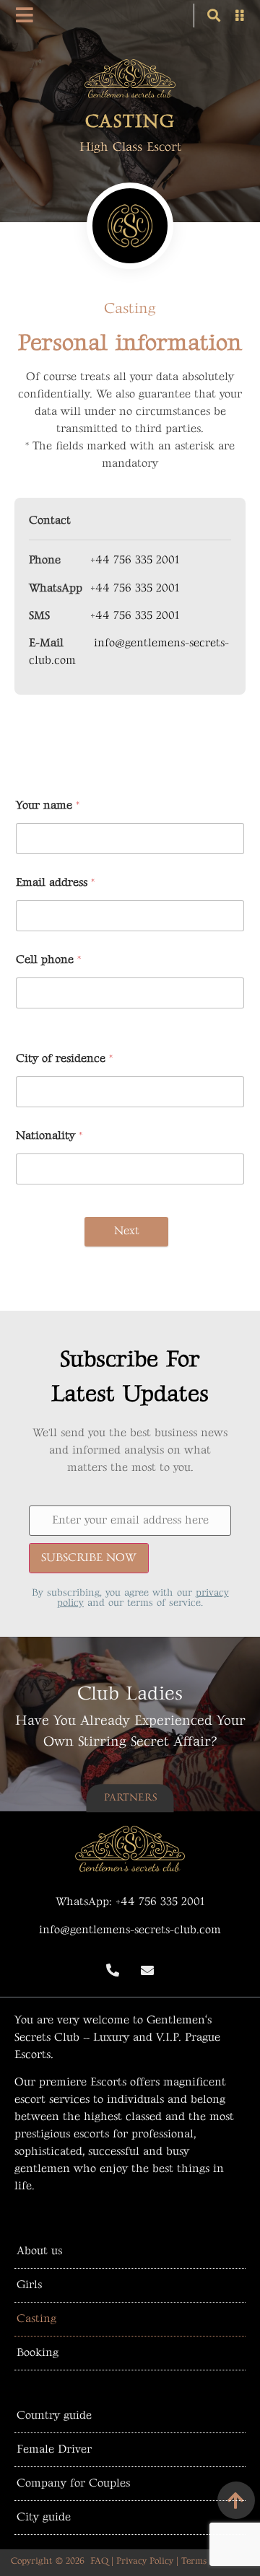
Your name (48, 805)
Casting (36, 2319)
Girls (29, 2285)
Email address (55, 883)
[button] (213, 16)
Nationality (49, 1136)
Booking (38, 2353)
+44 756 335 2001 (135, 560)
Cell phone (48, 960)
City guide (44, 2517)
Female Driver (54, 2449)
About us (39, 2251)
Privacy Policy (145, 2561)
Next (127, 1231)
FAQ (99, 2561)
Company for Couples (73, 2483)
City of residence (64, 1059)
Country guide (54, 2415)
